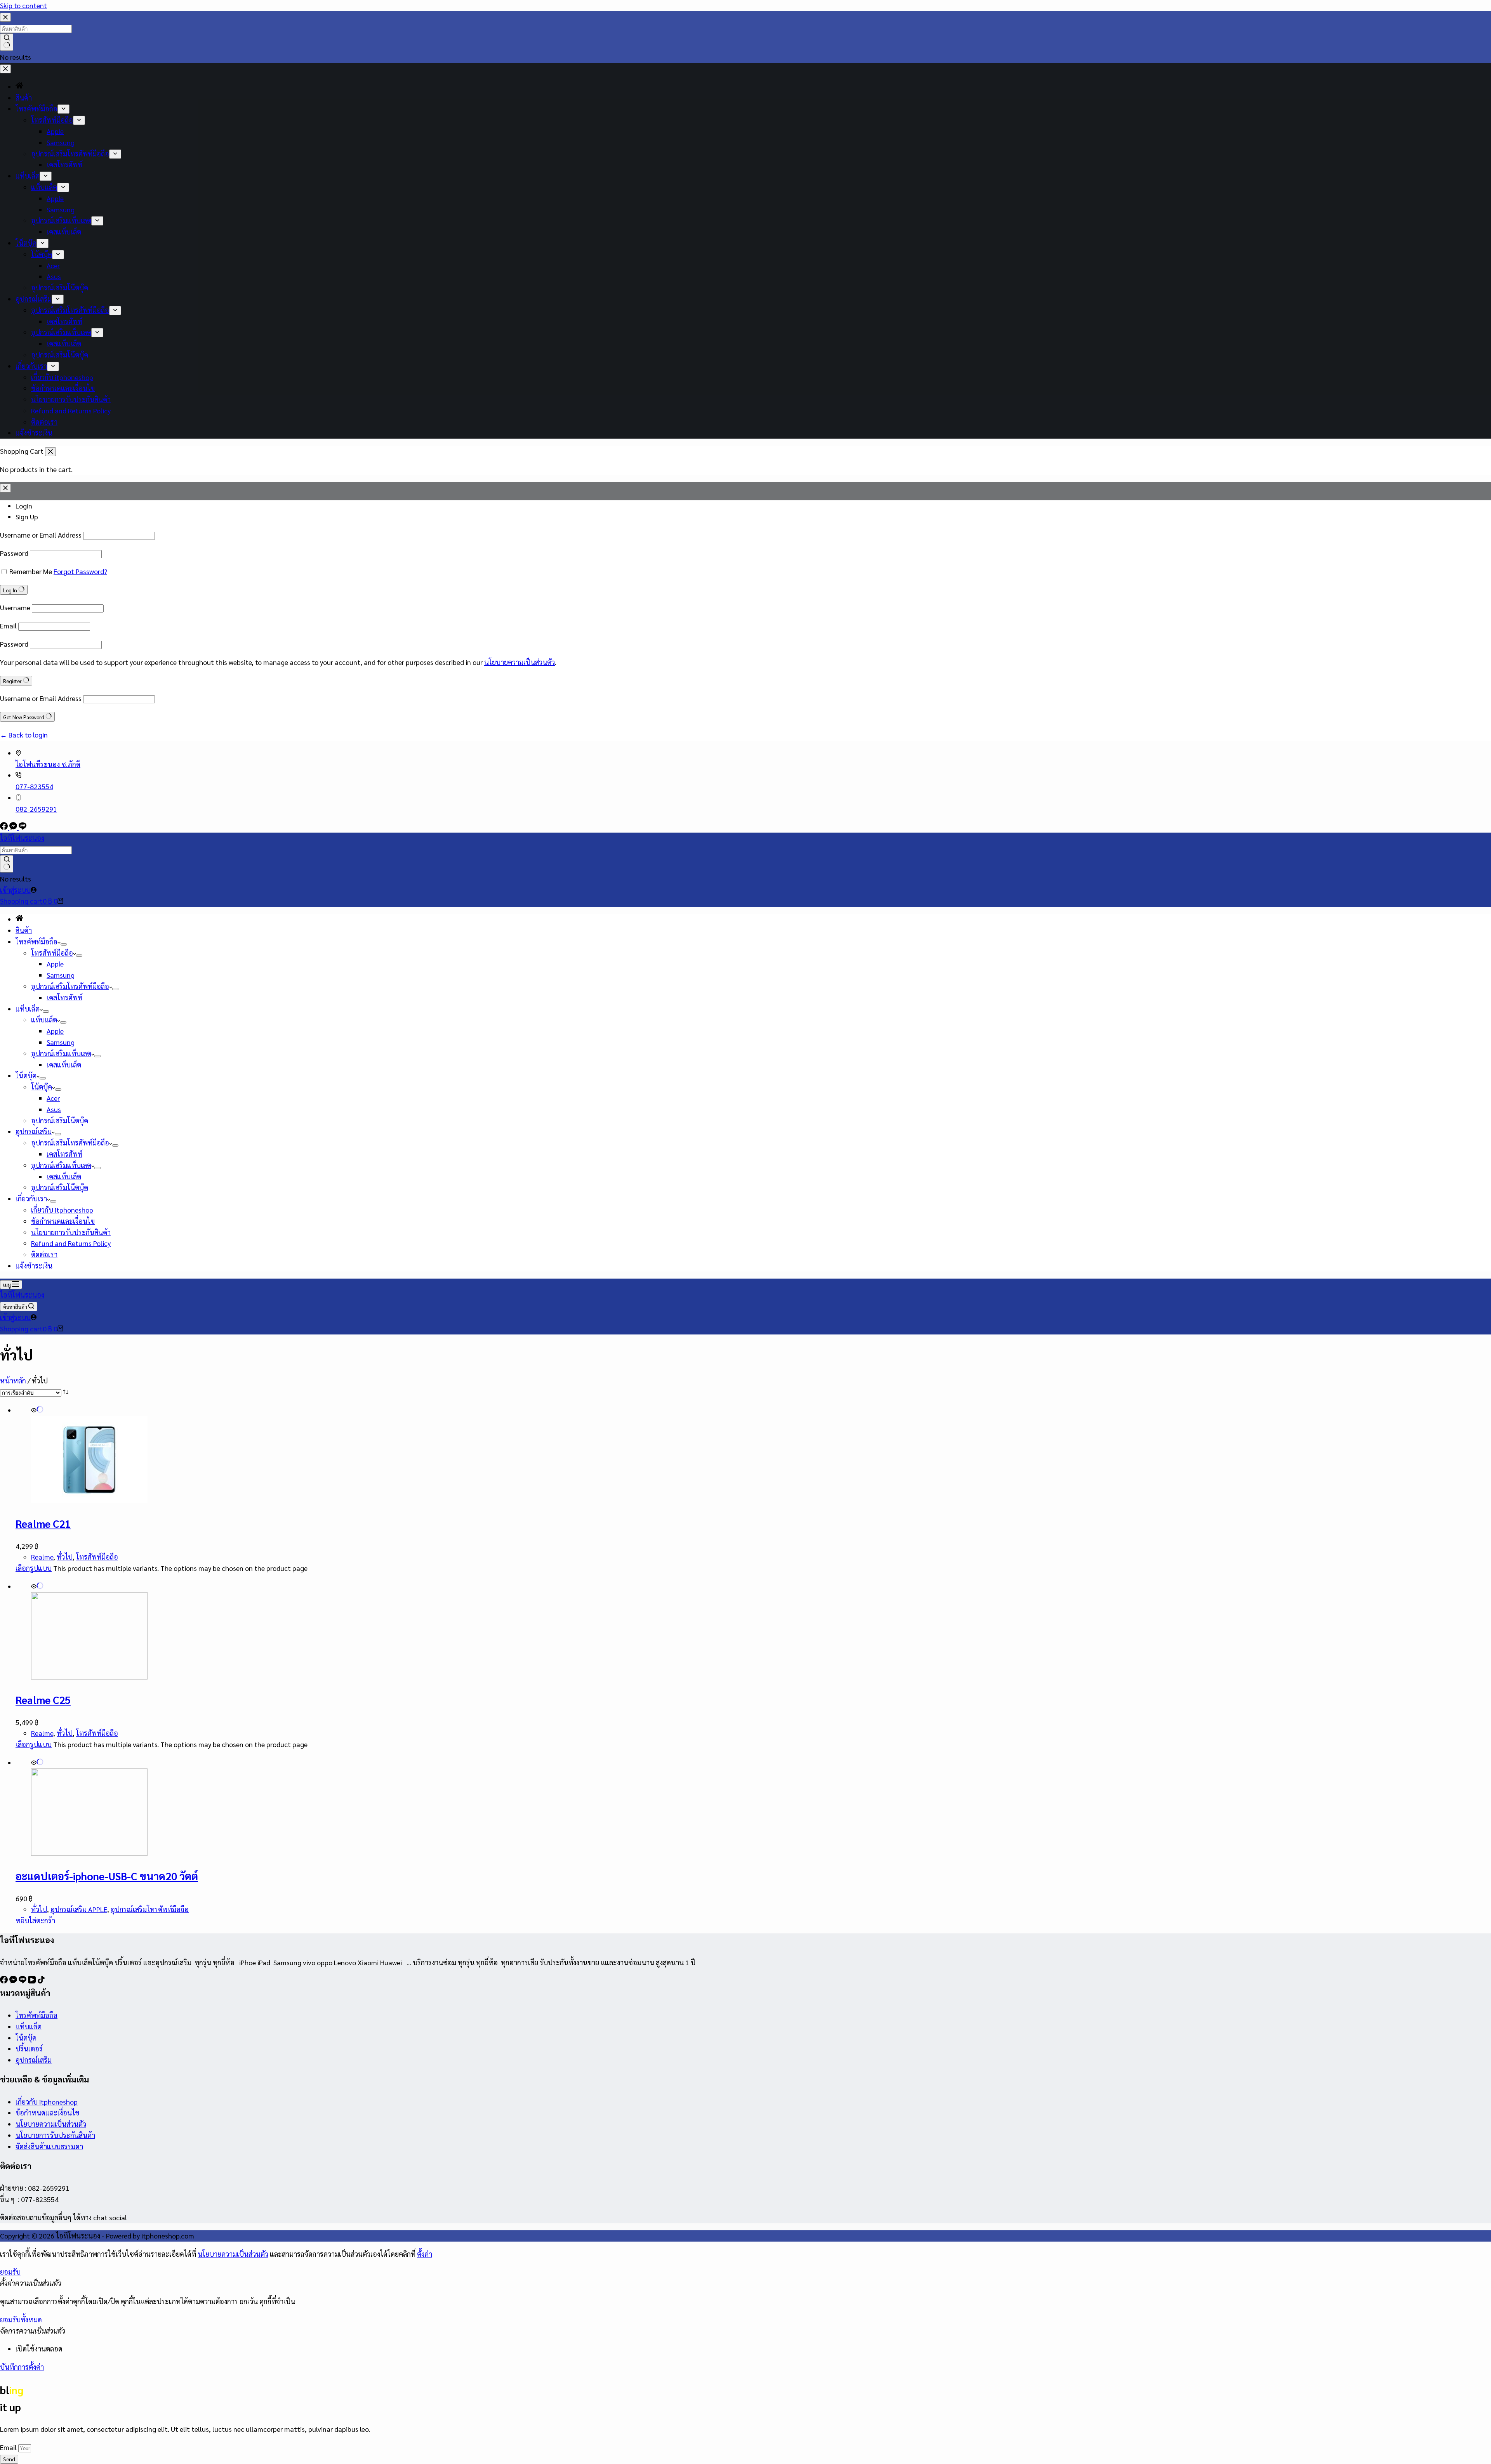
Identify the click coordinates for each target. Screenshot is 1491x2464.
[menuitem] (19, 86)
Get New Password (24, 717)
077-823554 (34, 786)
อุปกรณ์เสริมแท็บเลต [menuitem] (61, 220)
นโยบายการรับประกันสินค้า (55, 2135)
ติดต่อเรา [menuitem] (44, 422)
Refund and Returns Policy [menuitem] (71, 410)
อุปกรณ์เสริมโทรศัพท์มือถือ (150, 1909)
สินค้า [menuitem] (24, 98)
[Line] (23, 827)
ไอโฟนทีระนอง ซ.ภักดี (48, 764)
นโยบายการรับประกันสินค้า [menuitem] (71, 399)
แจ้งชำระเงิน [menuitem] (34, 433)
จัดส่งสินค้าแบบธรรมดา (49, 2146)
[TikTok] (41, 1981)
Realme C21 (43, 1523)
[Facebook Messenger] (14, 827)
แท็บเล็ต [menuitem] (28, 176)
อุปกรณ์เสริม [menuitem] (34, 299)
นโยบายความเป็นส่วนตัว (520, 662)
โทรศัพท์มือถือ (97, 1557)
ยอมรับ (10, 2272)
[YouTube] (33, 1981)
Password (14, 553)
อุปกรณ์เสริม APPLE (79, 1909)
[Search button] (7, 42)
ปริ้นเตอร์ (29, 2048)
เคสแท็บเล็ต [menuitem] (64, 232)
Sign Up (27, 516)
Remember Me (31, 571)
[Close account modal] (5, 488)
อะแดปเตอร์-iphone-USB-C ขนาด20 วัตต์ (107, 1876)
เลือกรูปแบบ (34, 1568)
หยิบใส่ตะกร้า (35, 1920)
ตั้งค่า (425, 2254)
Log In (11, 590)
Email (8, 626)
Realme (42, 1557)
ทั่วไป (65, 1557)
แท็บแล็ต (29, 2026)
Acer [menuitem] (53, 265)
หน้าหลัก (13, 1380)
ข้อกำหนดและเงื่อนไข (47, 2113)
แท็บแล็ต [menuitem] (44, 187)
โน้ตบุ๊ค (26, 2038)
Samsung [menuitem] (61, 142)
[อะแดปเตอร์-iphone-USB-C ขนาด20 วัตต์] (89, 1853)
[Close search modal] (5, 17)
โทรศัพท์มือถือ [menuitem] (36, 108)
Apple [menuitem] (55, 131)
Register (13, 681)
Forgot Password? (80, 571)
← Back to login (24, 735)
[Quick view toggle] (37, 1410)
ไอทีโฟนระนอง (22, 838)
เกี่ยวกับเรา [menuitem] (31, 366)
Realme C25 (43, 1700)
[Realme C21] (89, 1500)
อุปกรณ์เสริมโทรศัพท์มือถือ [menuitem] (70, 154)
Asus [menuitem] (54, 276)
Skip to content (23, 5)
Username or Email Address (41, 535)
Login (24, 506)
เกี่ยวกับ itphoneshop (47, 2102)
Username (15, 607)
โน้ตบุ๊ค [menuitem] (42, 254)
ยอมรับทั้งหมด (21, 2319)
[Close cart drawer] (50, 452)
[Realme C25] (89, 1677)
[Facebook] (5, 827)
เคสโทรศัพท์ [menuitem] (64, 164)
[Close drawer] (5, 69)
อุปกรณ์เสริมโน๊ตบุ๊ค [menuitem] (60, 287)
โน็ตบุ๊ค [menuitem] (26, 243)
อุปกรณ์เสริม (34, 2060)
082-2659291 (36, 809)
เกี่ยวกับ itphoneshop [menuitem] (62, 377)
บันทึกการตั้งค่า (22, 2367)
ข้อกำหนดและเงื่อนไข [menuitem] (63, 388)
